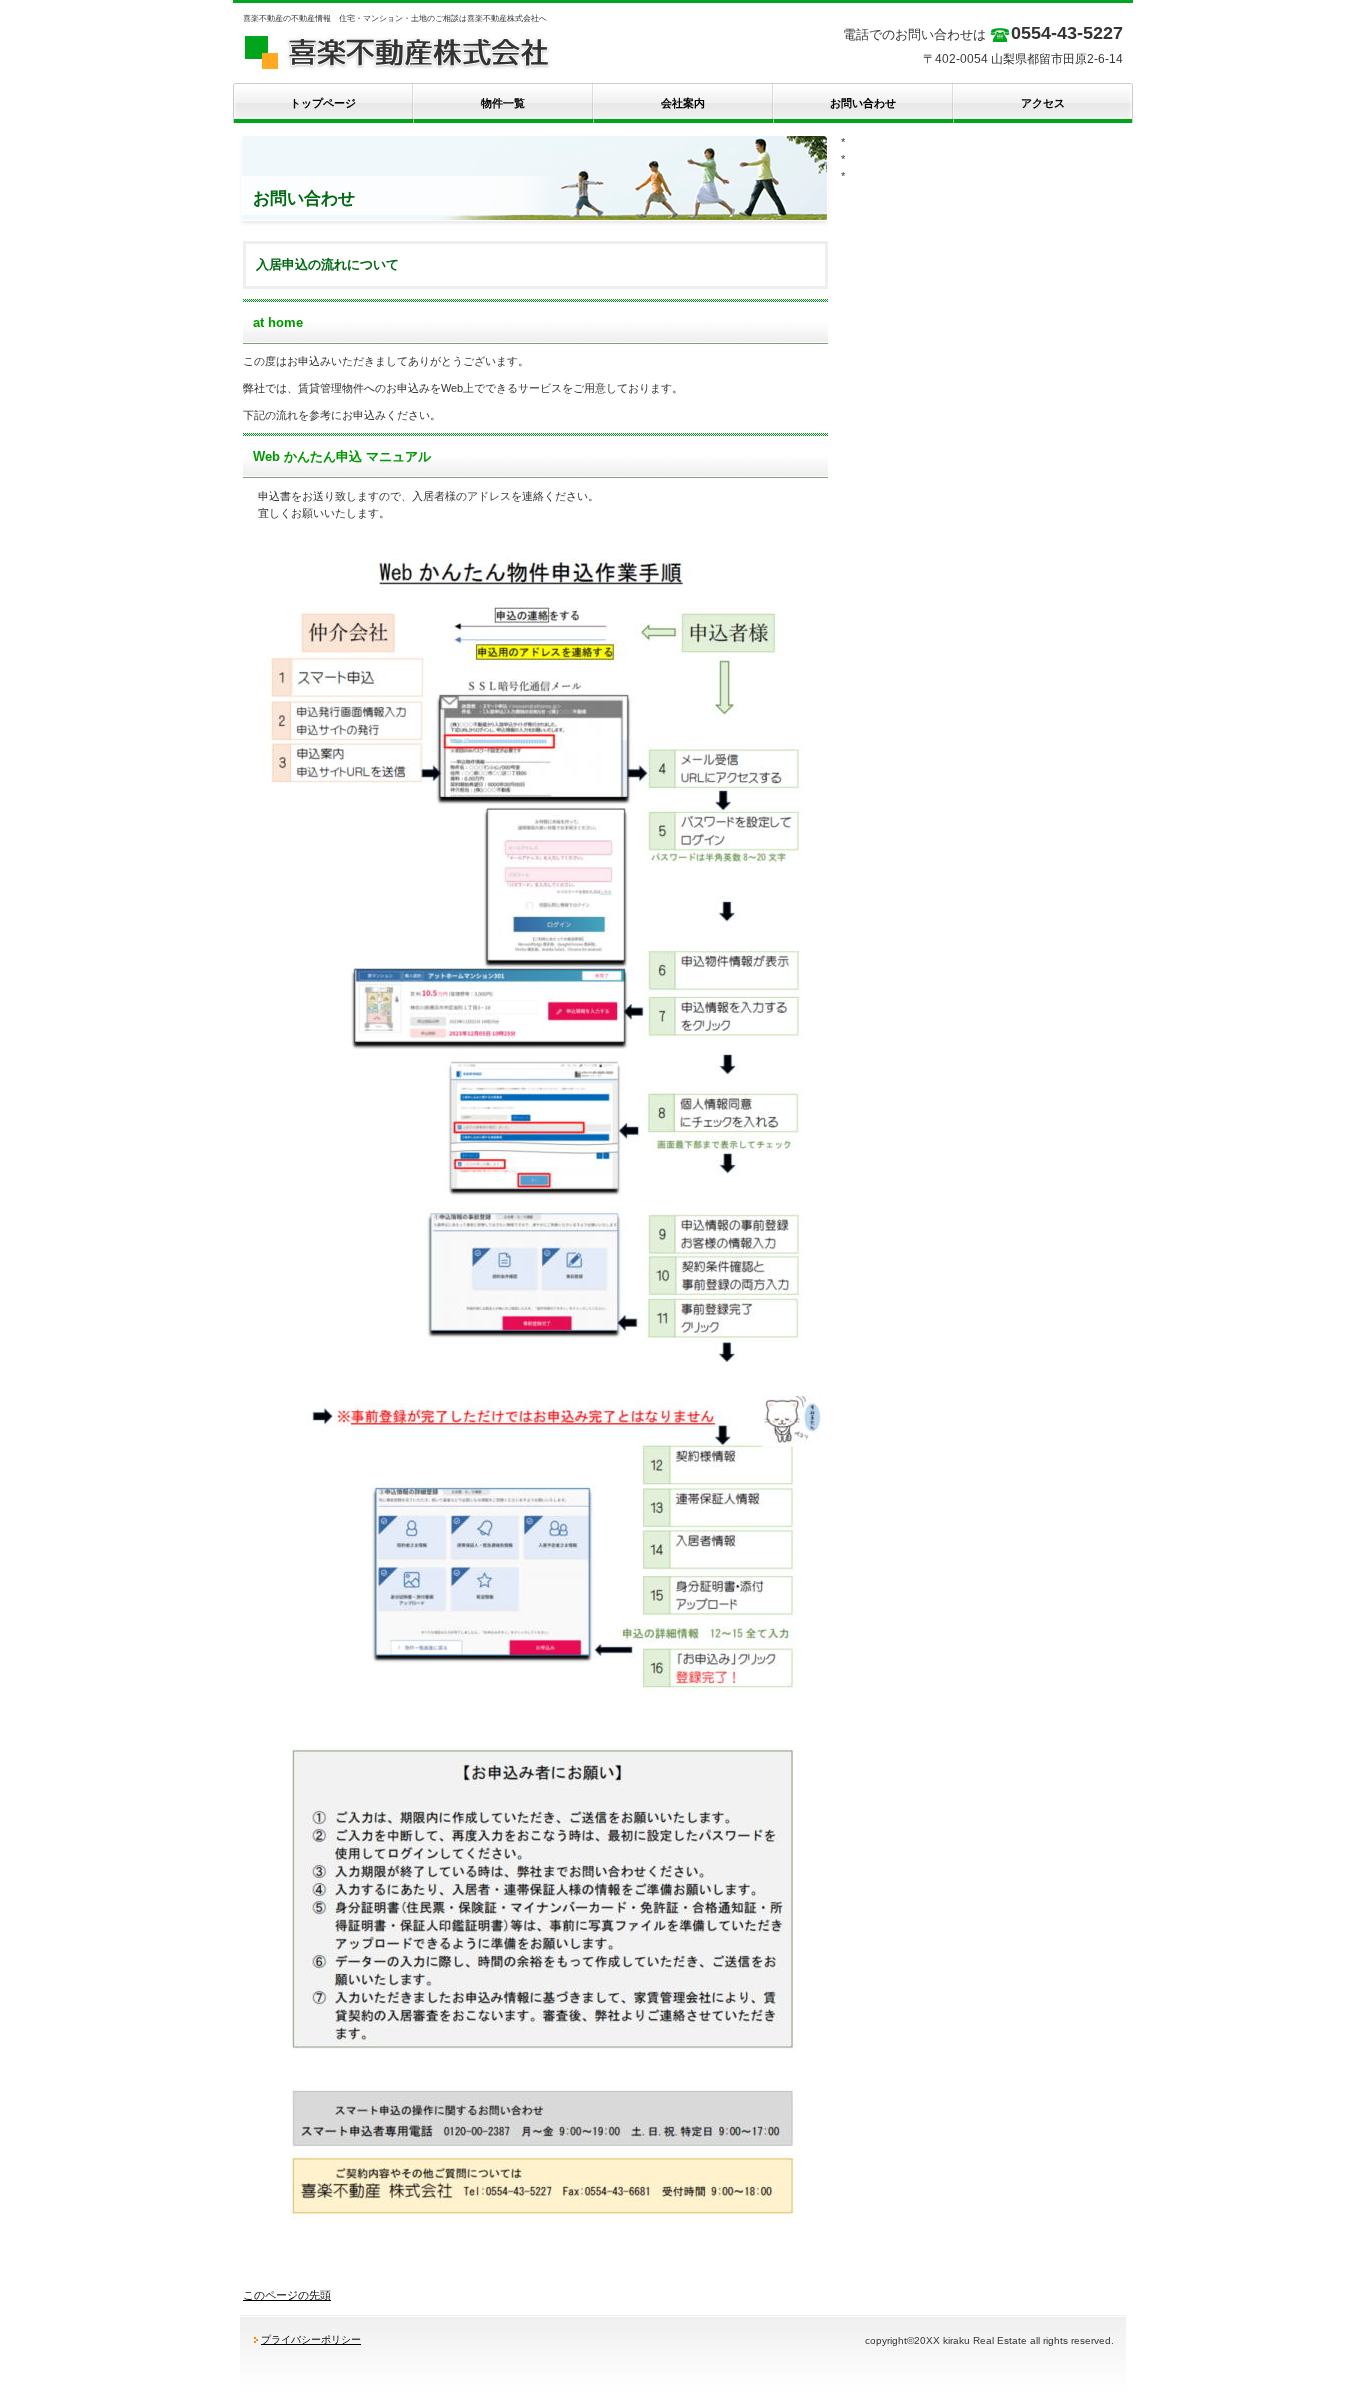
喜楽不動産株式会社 (433, 50)
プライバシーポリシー (311, 2339)
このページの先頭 (287, 2295)
